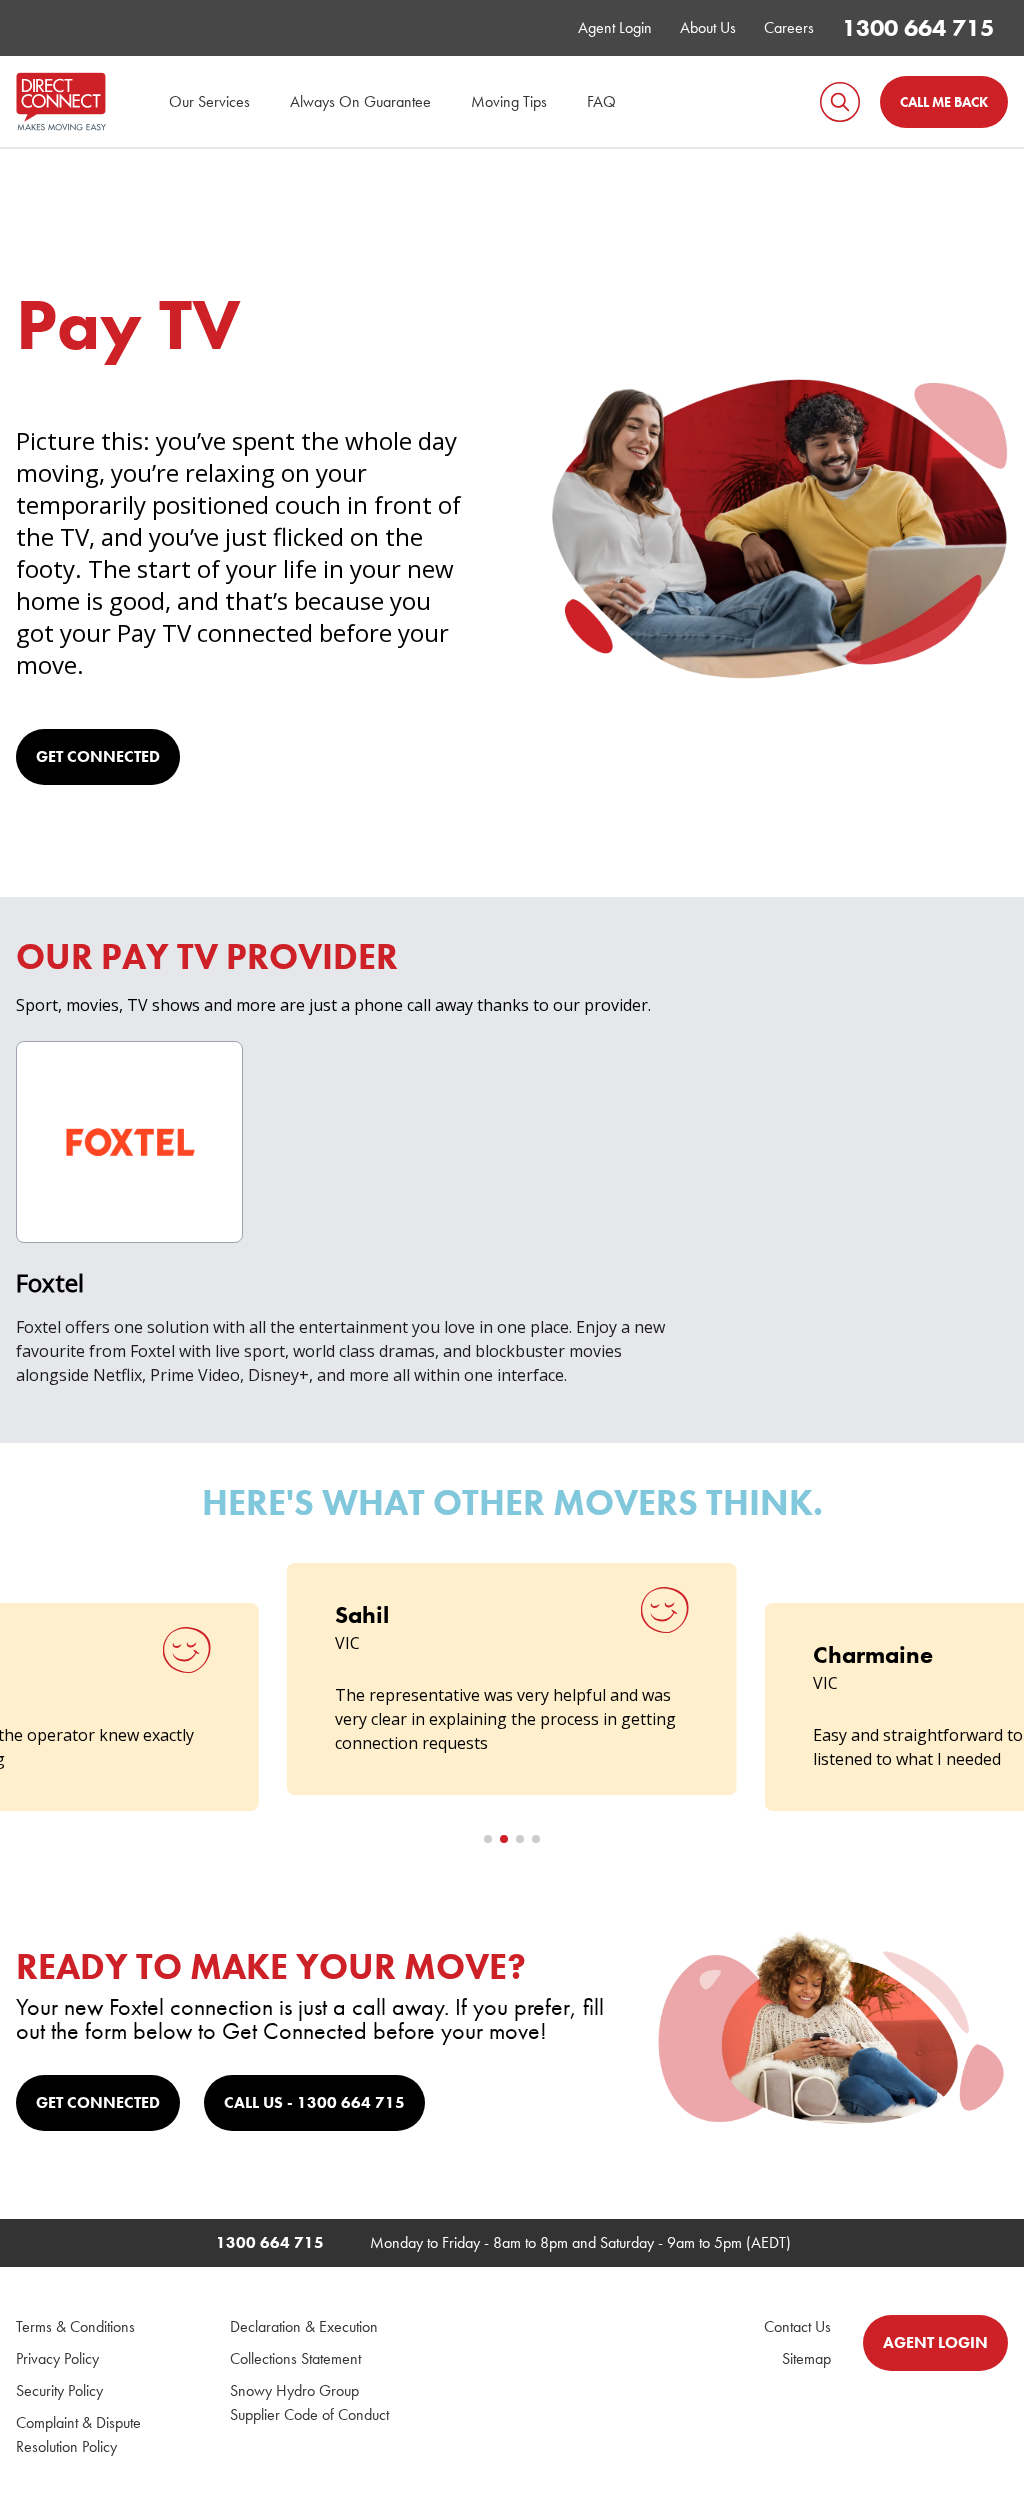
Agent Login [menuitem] (615, 27)
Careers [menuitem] (789, 27)
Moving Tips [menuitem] (509, 101)
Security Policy (59, 2390)
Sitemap (806, 2358)
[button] (488, 1839)
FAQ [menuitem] (601, 101)
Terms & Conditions (75, 2326)
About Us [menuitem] (708, 27)
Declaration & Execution (304, 2326)
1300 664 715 (918, 27)
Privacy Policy (57, 2358)
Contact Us (797, 2326)
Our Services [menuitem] (209, 101)
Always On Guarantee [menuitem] (360, 101)
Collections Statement (295, 2358)
